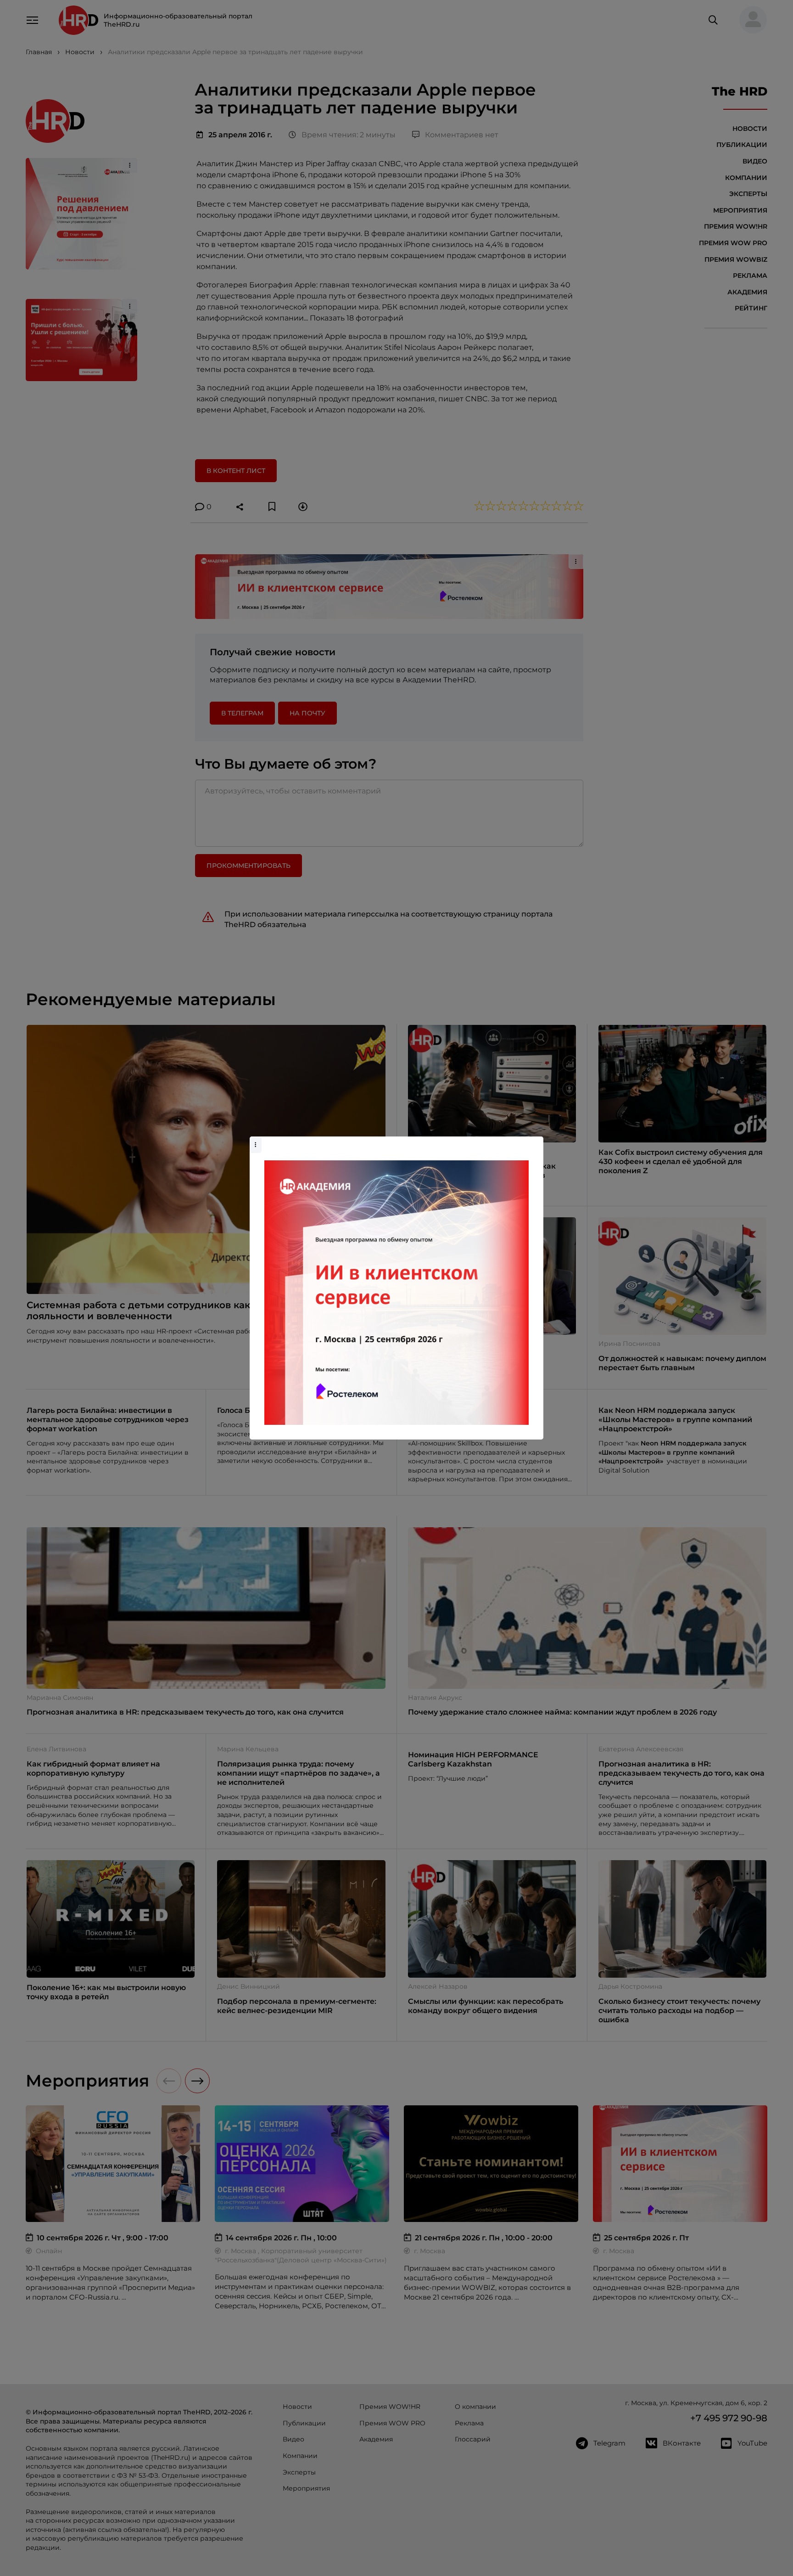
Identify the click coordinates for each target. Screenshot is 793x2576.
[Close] (534, 1141)
